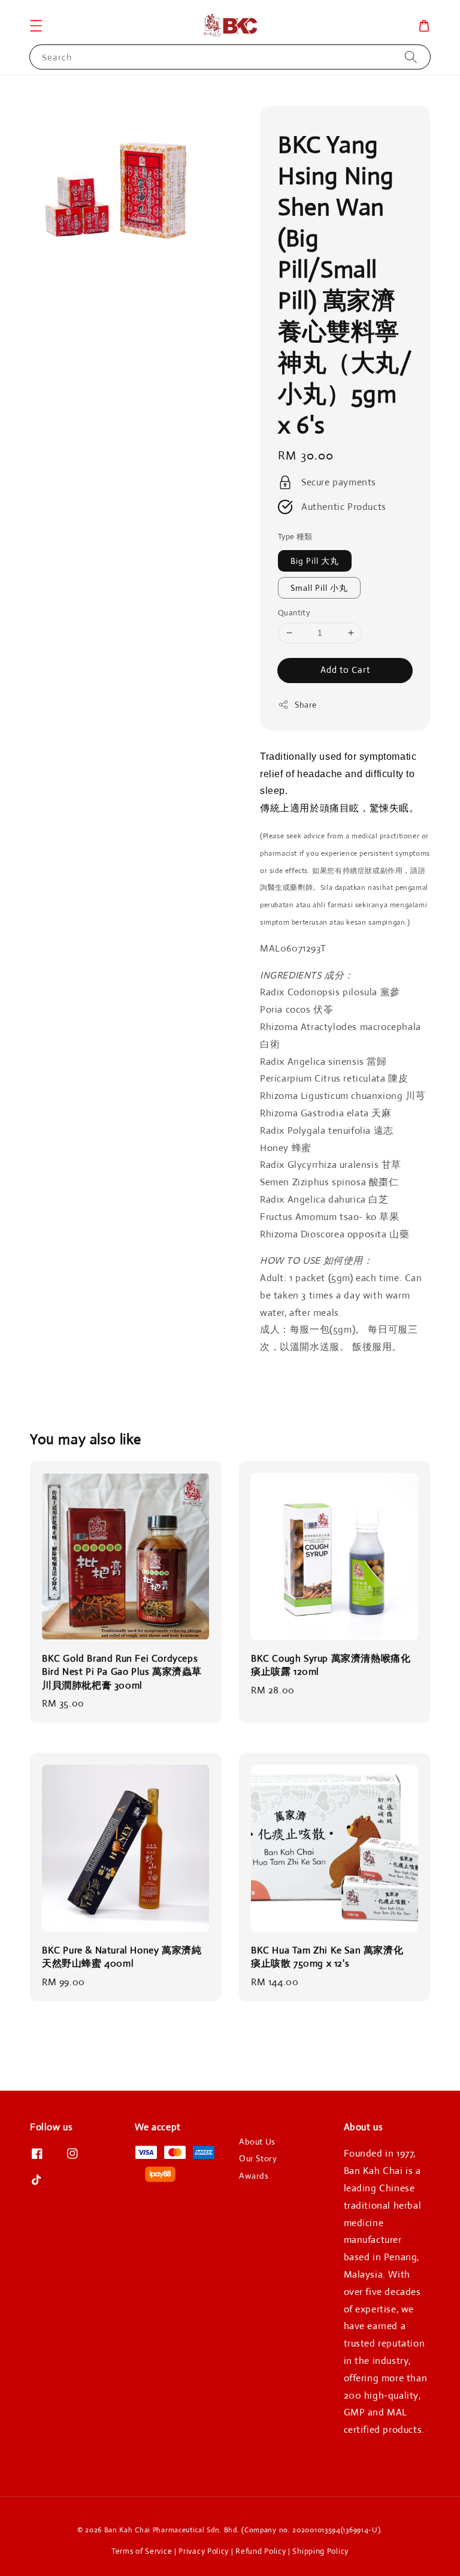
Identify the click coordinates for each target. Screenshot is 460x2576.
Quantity (294, 613)
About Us (257, 2142)
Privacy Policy (204, 2551)
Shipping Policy (320, 2551)
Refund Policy (261, 2551)
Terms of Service (142, 2551)
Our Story (258, 2158)
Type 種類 (295, 537)
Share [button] (306, 705)
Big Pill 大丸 (315, 561)
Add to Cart (345, 670)
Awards (254, 2176)
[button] (36, 26)
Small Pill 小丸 (319, 588)
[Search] (411, 57)
